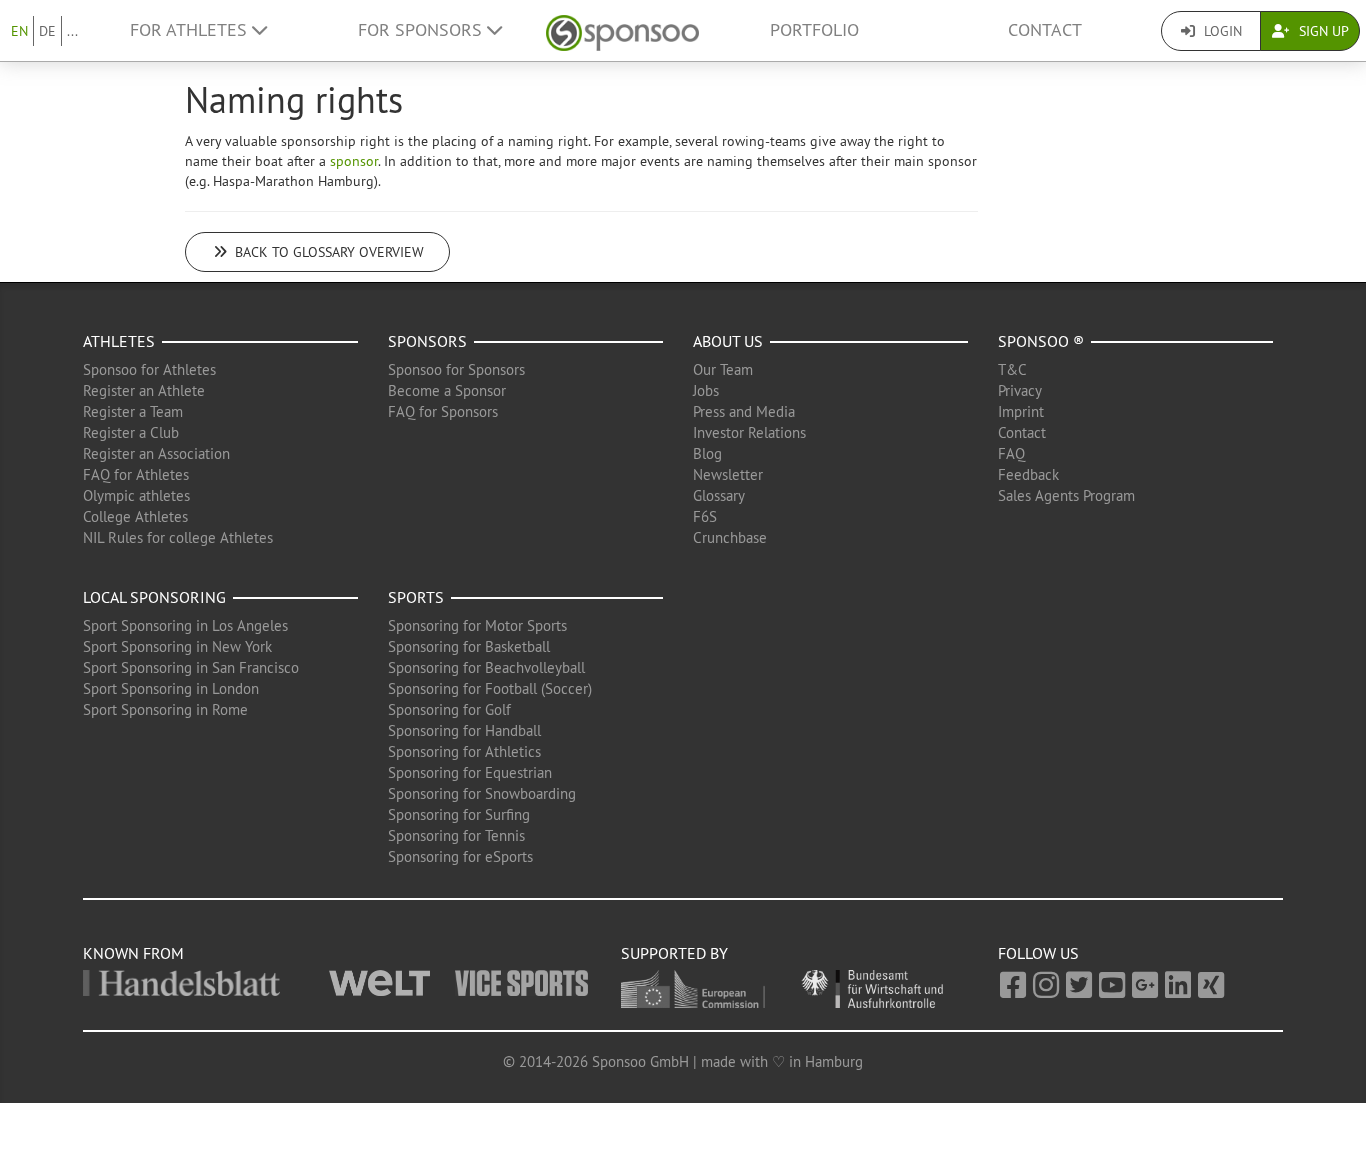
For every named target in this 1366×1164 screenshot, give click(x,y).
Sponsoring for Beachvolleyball (486, 667)
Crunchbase (730, 537)
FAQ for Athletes (136, 474)
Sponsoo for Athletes (149, 369)
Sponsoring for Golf (449, 709)
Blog (707, 453)
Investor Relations (749, 432)
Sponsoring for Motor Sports (477, 625)
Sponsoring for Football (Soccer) (490, 688)
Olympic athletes (136, 495)
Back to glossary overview (327, 252)
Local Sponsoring (154, 597)
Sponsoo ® (1041, 341)
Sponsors (427, 341)
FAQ (1011, 453)
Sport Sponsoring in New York (177, 646)
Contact (1045, 30)
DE (47, 31)
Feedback (1028, 474)
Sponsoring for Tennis (456, 835)
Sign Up (1322, 31)
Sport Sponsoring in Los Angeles (185, 625)
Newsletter (728, 474)
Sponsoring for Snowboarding (482, 793)
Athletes (119, 341)
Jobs (706, 390)
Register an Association (156, 453)
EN (19, 31)
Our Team (723, 369)
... (72, 31)
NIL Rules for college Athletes (178, 537)
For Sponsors (422, 30)
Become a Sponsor (447, 390)
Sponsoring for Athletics (464, 751)
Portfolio (814, 30)
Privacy (1020, 390)
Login (1221, 31)
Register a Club (131, 432)
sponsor (354, 161)
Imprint (1021, 411)
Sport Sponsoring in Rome (165, 709)
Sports (416, 597)
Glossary (719, 495)
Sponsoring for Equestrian (470, 772)
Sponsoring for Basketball (469, 646)
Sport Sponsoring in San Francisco (191, 667)
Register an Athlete (144, 390)
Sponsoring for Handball (464, 730)
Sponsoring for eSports (460, 856)
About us (728, 341)
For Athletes (191, 30)
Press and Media (744, 411)
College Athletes (135, 516)
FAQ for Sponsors (443, 411)
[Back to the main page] (622, 30)
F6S (705, 516)
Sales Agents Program (1066, 495)
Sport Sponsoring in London (171, 688)
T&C (1012, 369)
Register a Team (133, 411)
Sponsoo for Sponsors (456, 369)
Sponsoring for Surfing (459, 814)
